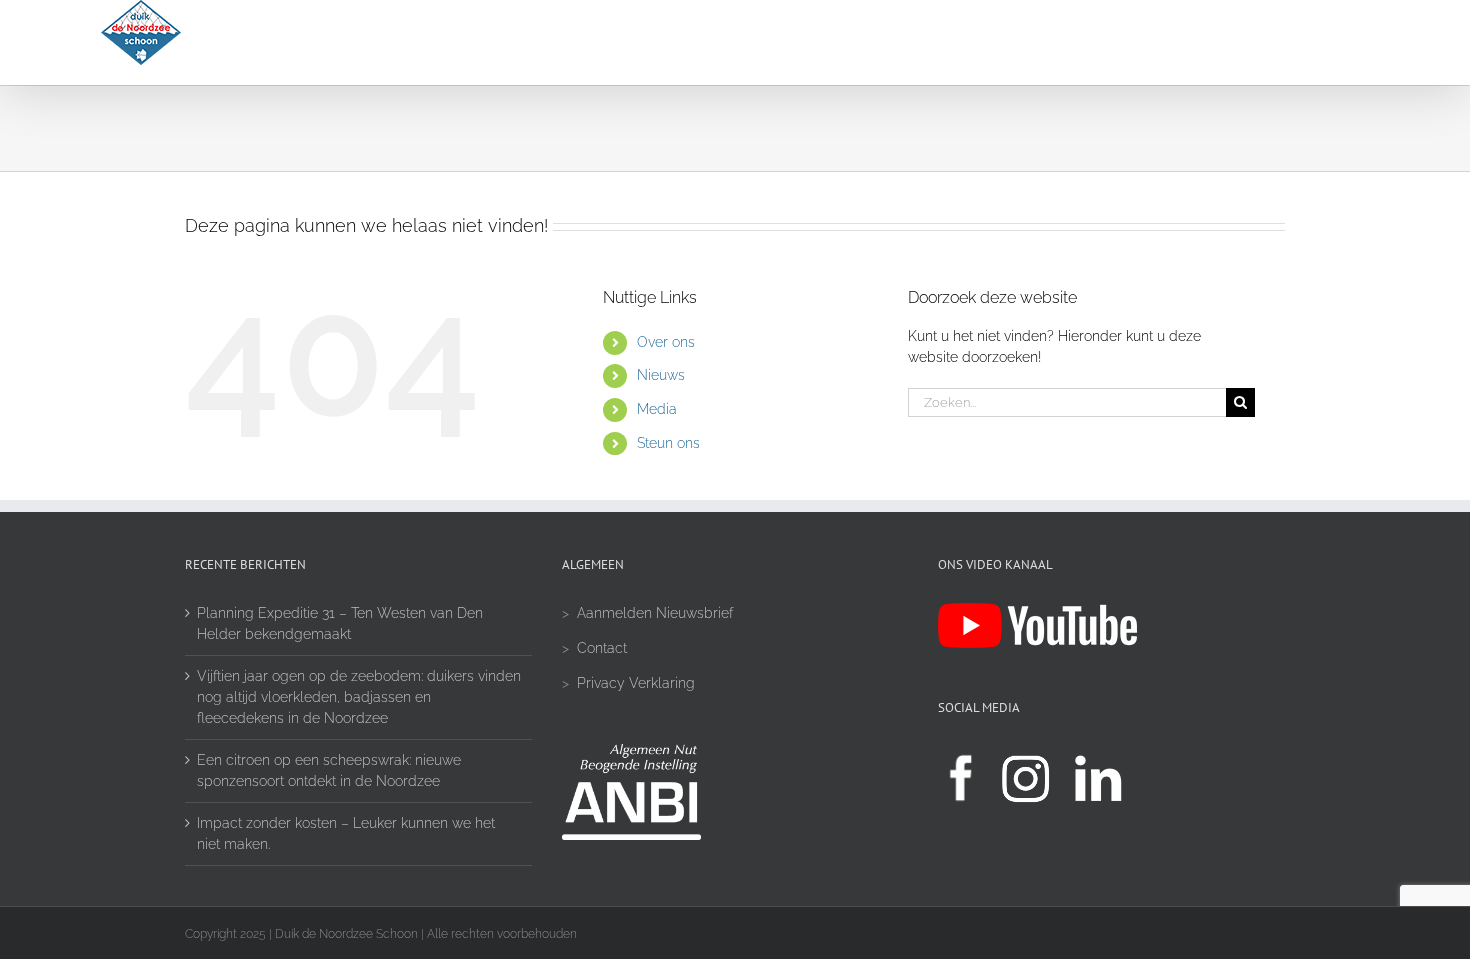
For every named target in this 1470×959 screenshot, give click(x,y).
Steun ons (668, 443)
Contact (602, 648)
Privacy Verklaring (636, 683)
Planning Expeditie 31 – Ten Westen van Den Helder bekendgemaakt (340, 623)
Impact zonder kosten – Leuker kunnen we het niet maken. (346, 833)
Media (657, 409)
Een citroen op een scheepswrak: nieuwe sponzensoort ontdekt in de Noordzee (329, 770)
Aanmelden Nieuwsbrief (655, 613)
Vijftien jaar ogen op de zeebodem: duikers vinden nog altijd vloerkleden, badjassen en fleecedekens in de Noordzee (359, 697)
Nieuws (661, 375)
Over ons (666, 342)
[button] (1318, 42)
